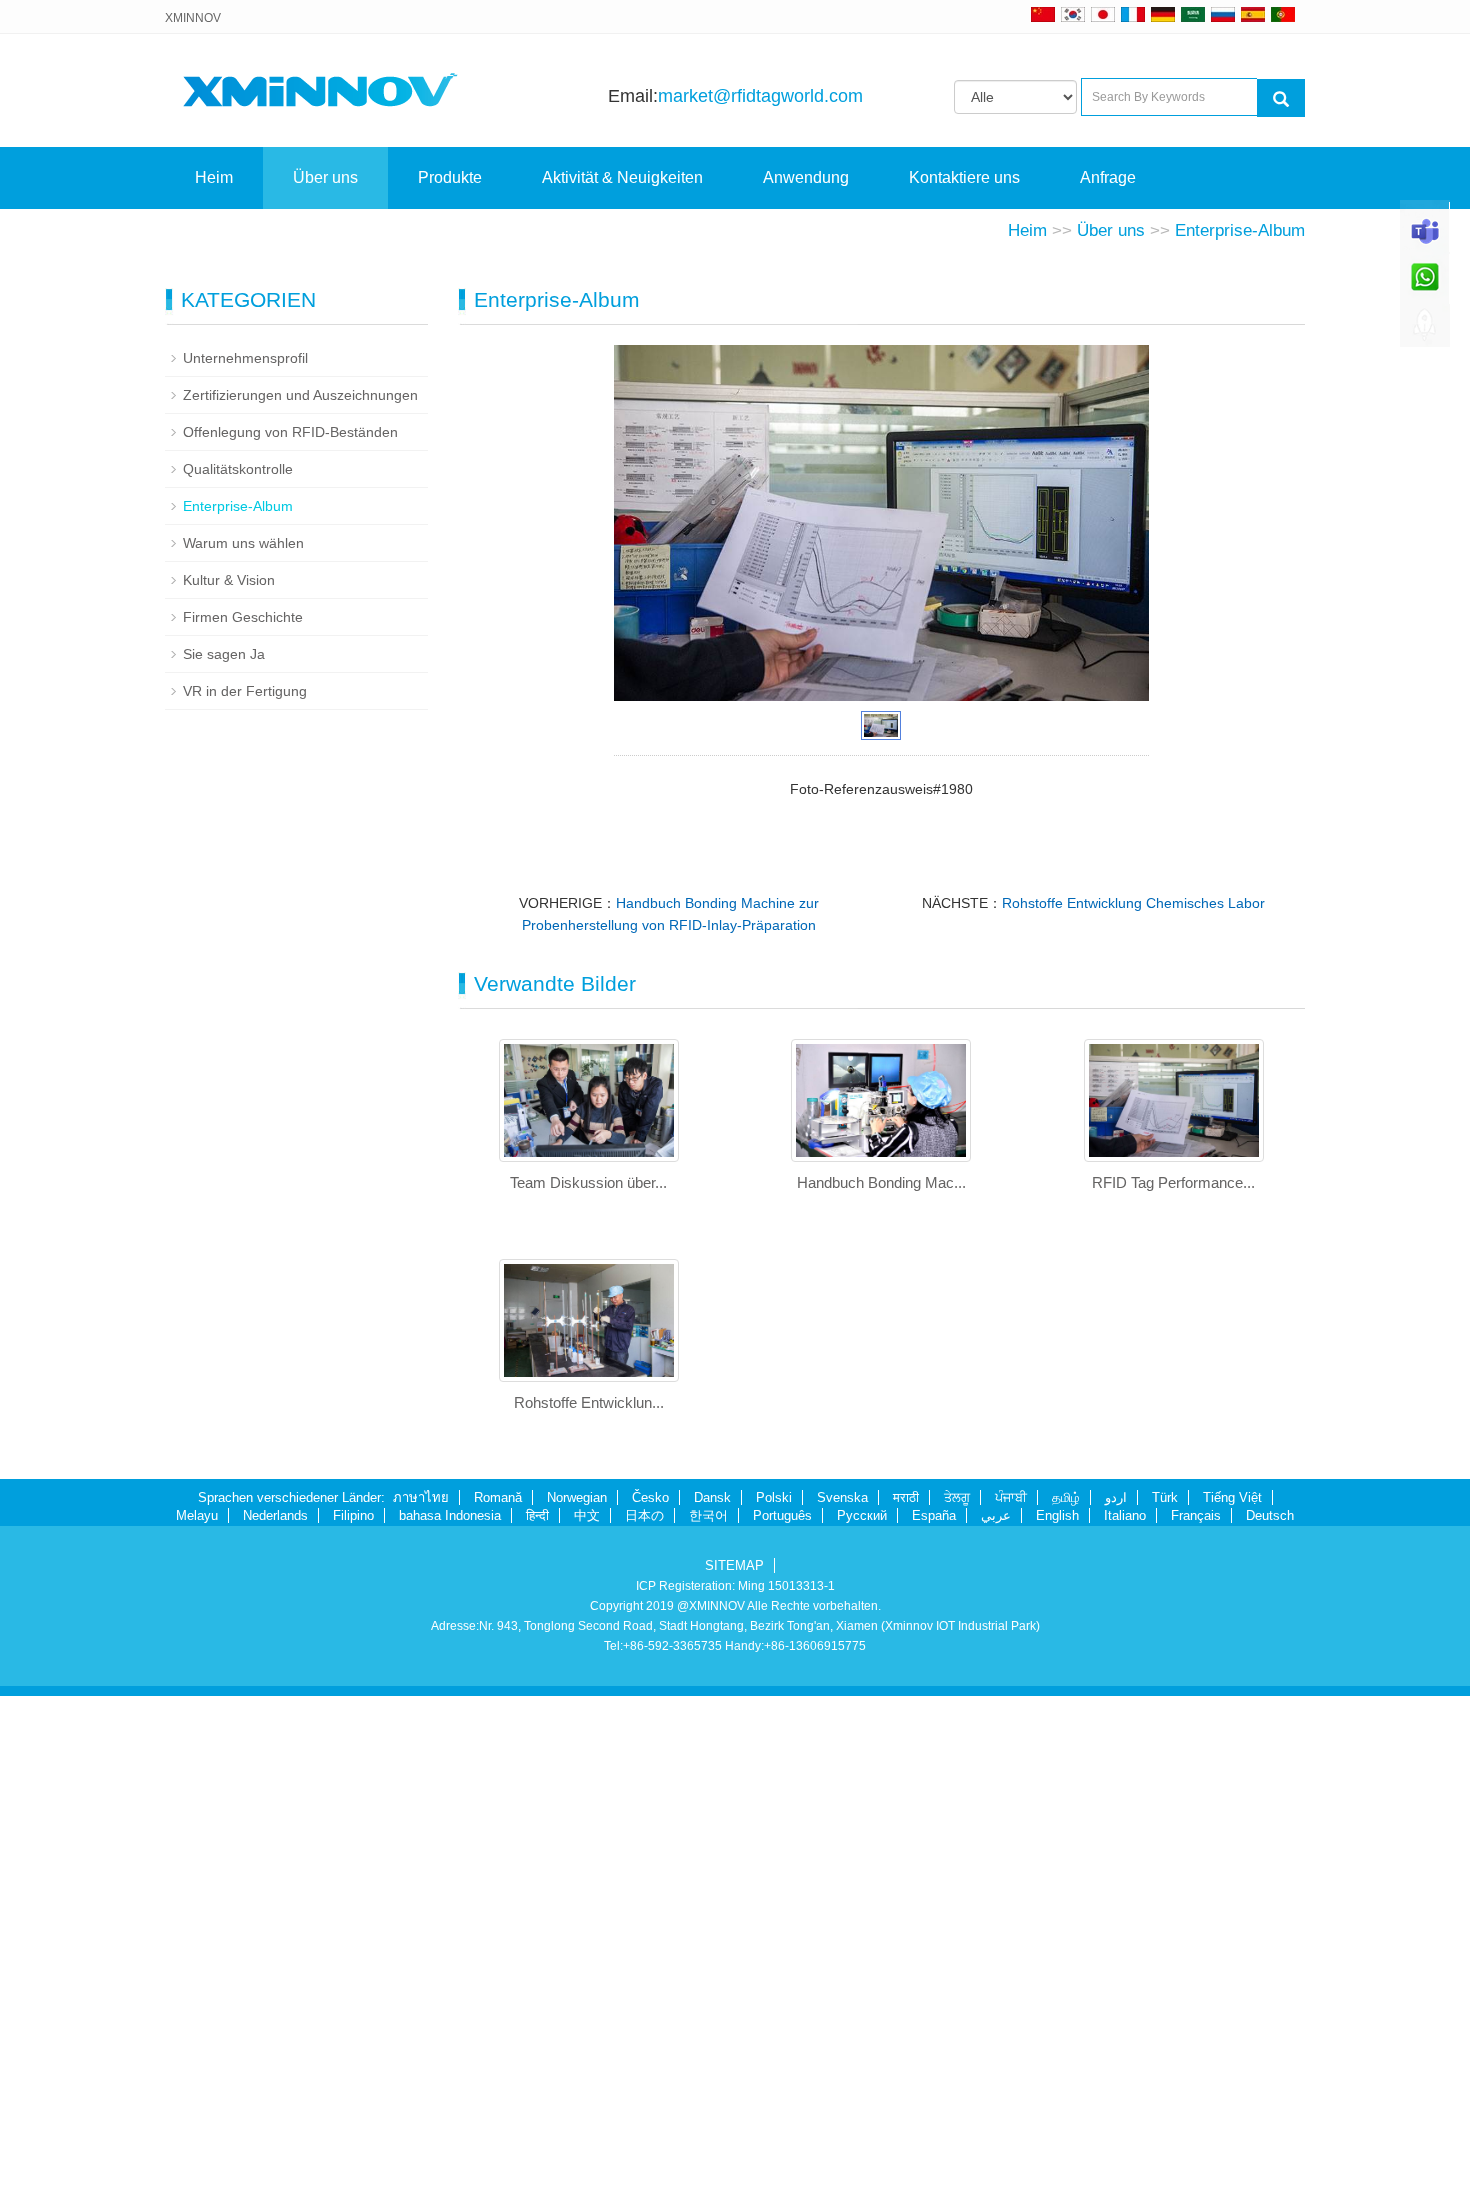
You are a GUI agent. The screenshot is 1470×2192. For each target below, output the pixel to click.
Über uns (325, 177)
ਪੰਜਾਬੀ (1011, 1497)
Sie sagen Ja (224, 654)
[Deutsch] (1163, 14)
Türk (1165, 1497)
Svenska (842, 1497)
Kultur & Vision (229, 580)
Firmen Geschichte (243, 617)
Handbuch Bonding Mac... (881, 1182)
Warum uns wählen (243, 543)
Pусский (862, 1515)
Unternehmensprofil (245, 358)
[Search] (1281, 98)
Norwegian (577, 1497)
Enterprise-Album (1240, 230)
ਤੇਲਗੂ (957, 1497)
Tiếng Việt (1232, 1497)
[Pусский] (1223, 14)
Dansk (712, 1497)
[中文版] (1043, 14)
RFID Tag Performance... (1173, 1182)
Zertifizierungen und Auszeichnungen (300, 395)
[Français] (1133, 14)
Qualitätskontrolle (238, 469)
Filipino (353, 1515)
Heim (214, 177)
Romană (498, 1497)
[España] (1253, 14)
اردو (1116, 1497)
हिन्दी (537, 1515)
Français (1196, 1515)
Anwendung (806, 177)
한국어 (708, 1515)
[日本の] (1106, 14)
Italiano (1125, 1515)
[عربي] (1193, 14)
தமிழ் (1066, 1497)
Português (782, 1515)
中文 (587, 1515)
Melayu (197, 1515)
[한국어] (1073, 14)
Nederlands (275, 1515)
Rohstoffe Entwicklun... (589, 1402)
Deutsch (1270, 1515)
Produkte (450, 177)
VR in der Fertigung (245, 691)
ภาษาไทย (421, 1497)
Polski (774, 1497)
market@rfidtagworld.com (760, 96)
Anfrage (1108, 177)
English (1057, 1515)
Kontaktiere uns (964, 177)
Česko (650, 1497)
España (934, 1515)
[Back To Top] (1425, 331)
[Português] (1283, 14)
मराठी (906, 1497)
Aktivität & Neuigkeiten (622, 177)
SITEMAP (734, 1565)
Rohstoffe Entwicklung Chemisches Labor (1133, 903)
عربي (996, 1515)
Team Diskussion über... (588, 1182)
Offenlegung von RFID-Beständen (290, 432)
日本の (644, 1515)
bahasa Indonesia (450, 1515)
